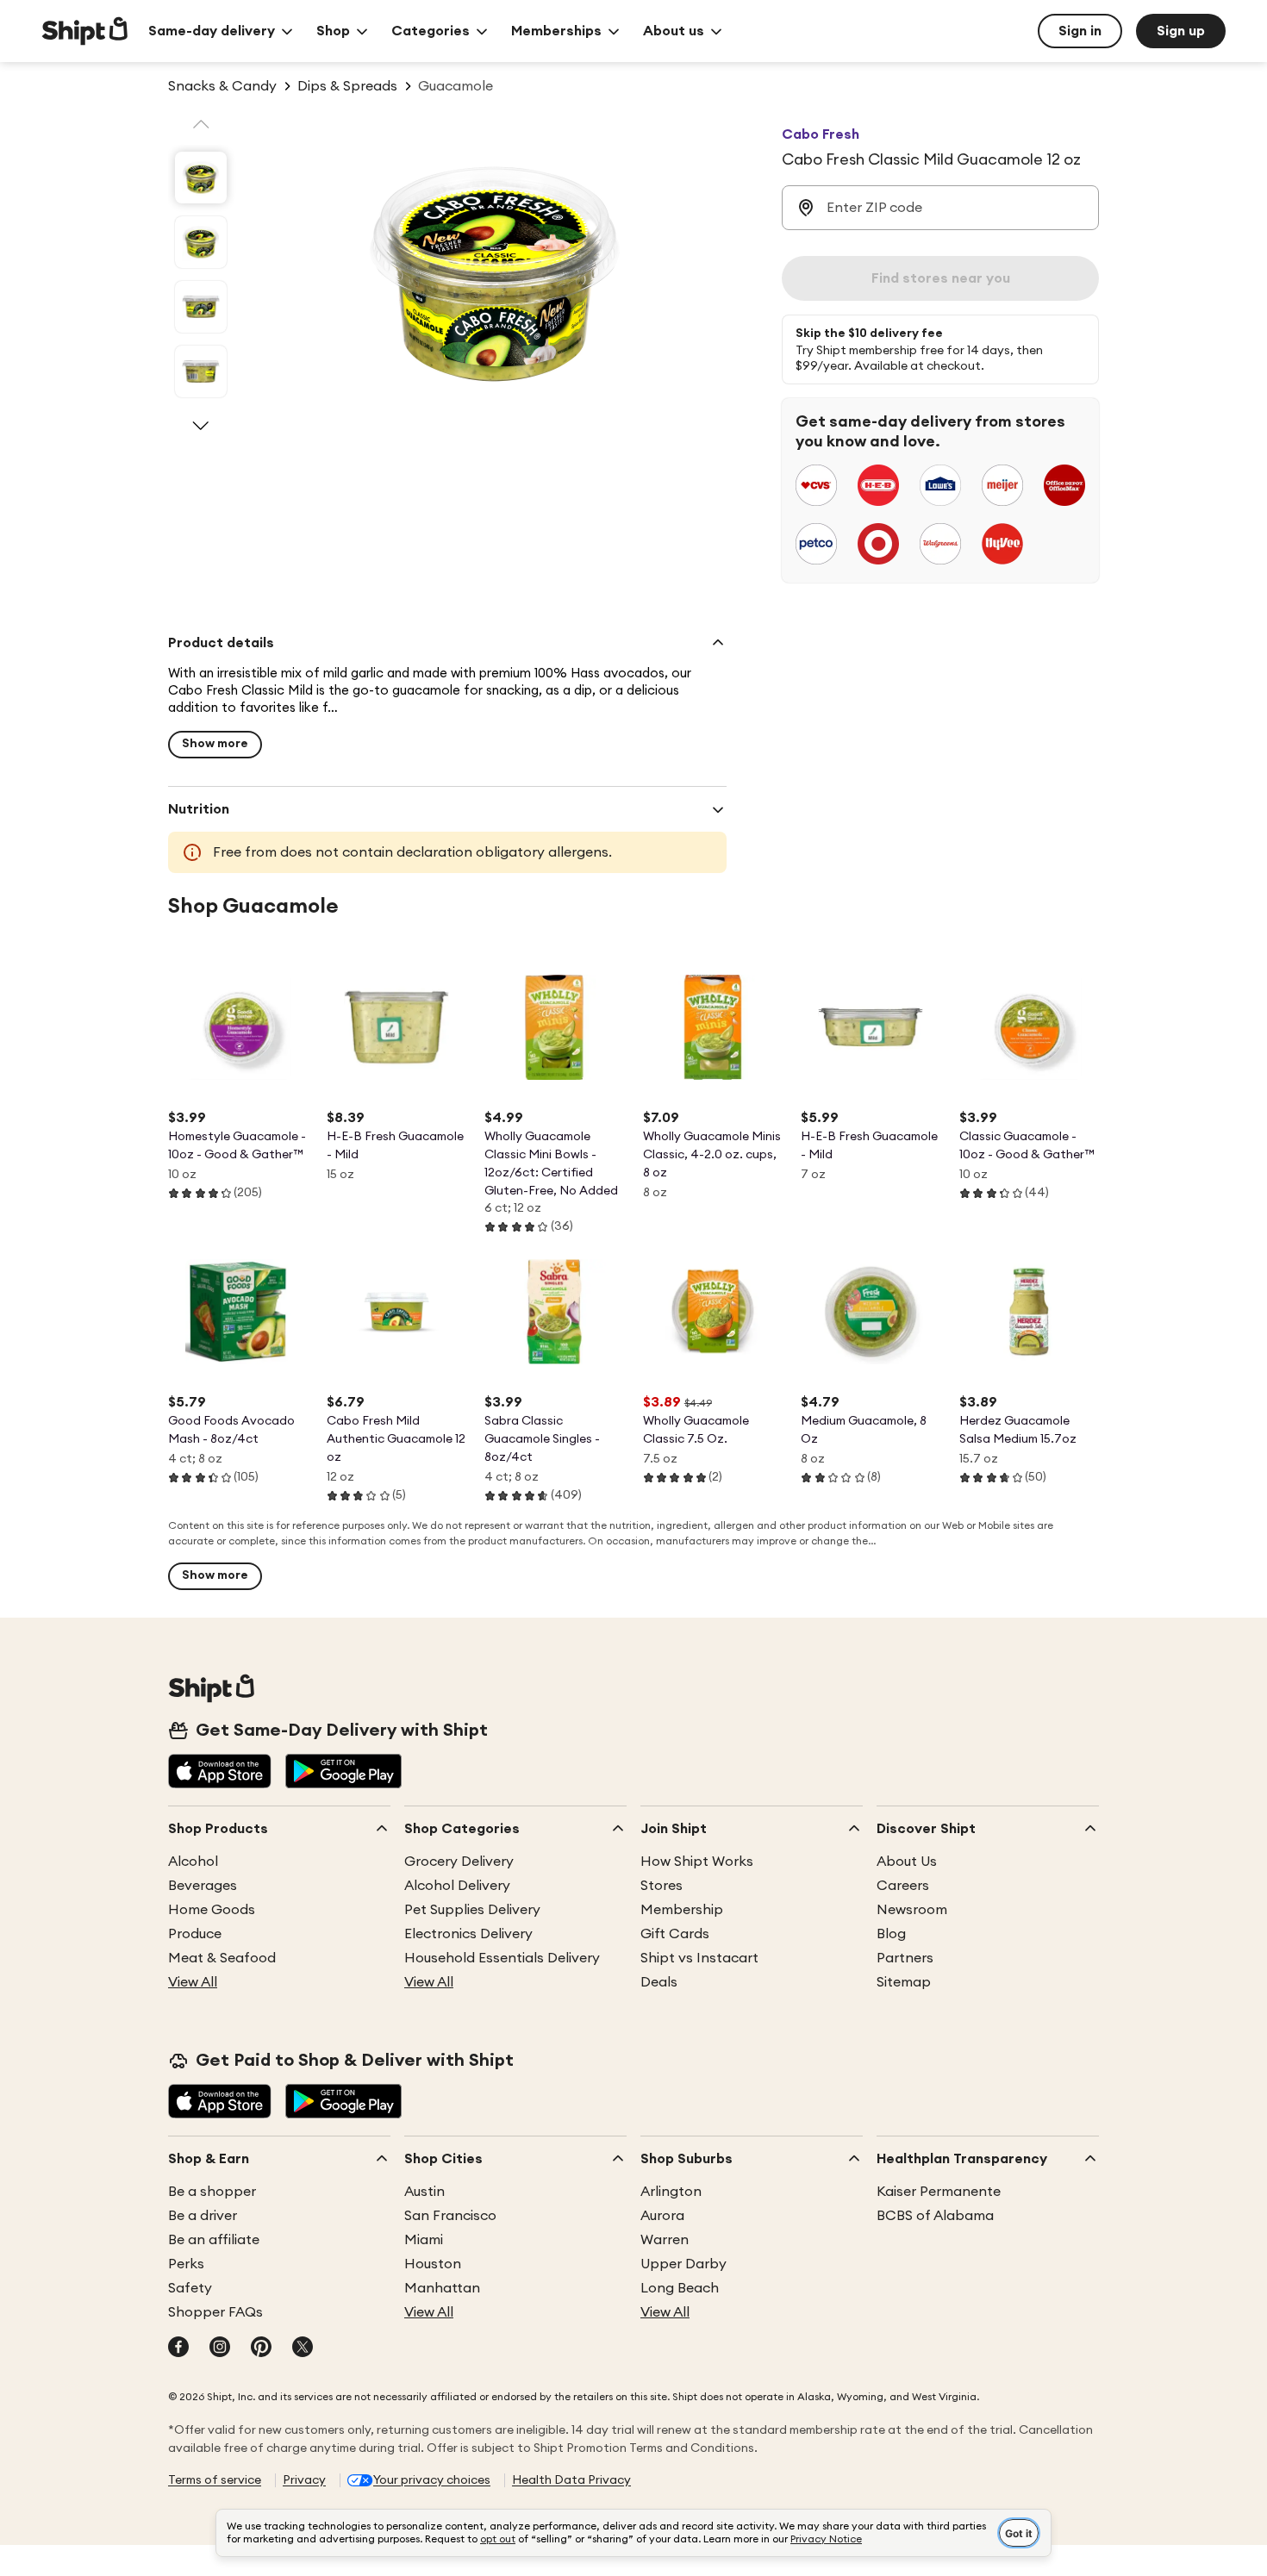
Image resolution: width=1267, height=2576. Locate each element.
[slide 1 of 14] (201, 178)
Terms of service (215, 2480)
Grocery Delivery (459, 1862)
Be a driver (203, 2216)
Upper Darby (683, 2264)
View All (193, 1982)
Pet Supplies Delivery (472, 1910)
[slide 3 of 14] (201, 307)
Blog (891, 1934)
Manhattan (442, 2288)
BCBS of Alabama (935, 2216)
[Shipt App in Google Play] (343, 1773)
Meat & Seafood (222, 1958)
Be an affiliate (214, 2240)
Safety (190, 2288)
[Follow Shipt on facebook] (178, 2348)
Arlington (671, 2192)
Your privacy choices (432, 2480)
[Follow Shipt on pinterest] (261, 2348)
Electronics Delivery (468, 1934)
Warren (665, 2240)
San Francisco (450, 2216)
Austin (424, 2192)
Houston (433, 2264)
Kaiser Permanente (939, 2192)
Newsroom (912, 1910)
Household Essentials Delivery (502, 1958)
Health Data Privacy (571, 2480)
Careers (903, 1886)
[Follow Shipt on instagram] (220, 2348)
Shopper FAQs (215, 2312)
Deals (659, 1982)
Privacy (304, 2480)
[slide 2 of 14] (201, 242)
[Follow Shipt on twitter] (303, 2348)
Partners (905, 1958)
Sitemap (904, 1982)
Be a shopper (212, 2192)
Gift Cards (675, 1934)
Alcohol (193, 1862)
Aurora (662, 2216)
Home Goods (212, 1910)
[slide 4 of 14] (201, 371)
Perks (186, 2264)
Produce (195, 1934)
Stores (662, 1886)
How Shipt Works (697, 1862)
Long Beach (680, 2288)
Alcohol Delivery (457, 1886)
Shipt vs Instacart (699, 1958)
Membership (682, 1910)
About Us (907, 1862)
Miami (424, 2240)
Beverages (203, 1886)
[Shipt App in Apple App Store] (220, 1773)
